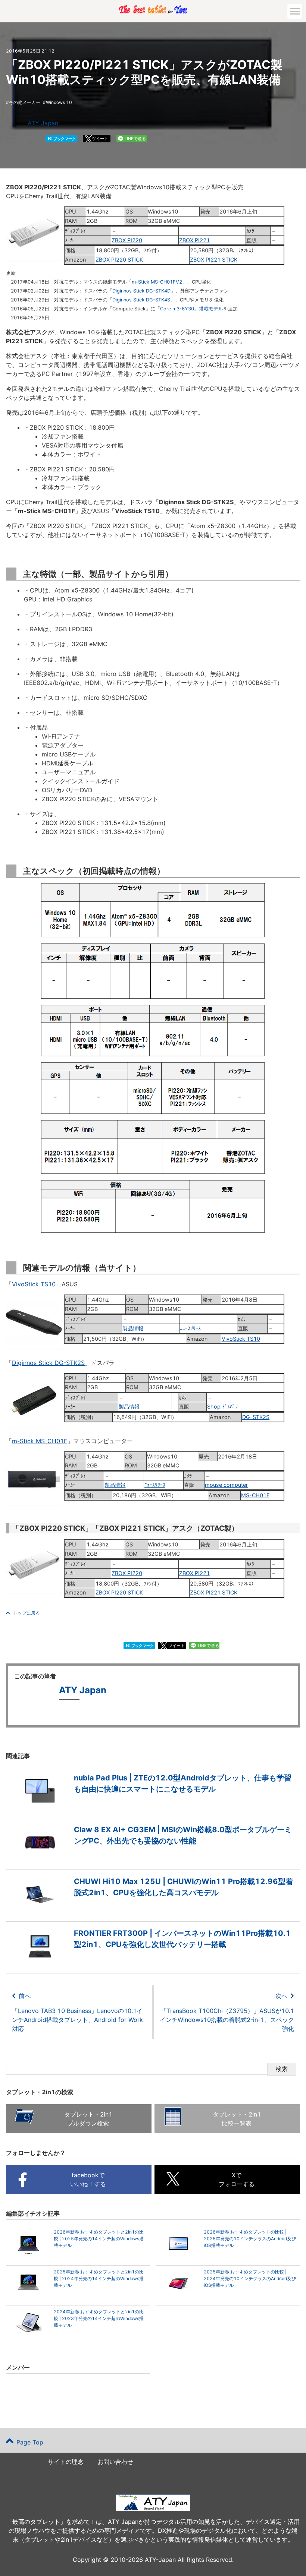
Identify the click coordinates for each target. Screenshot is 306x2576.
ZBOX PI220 (127, 240)
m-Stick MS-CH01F (40, 1441)
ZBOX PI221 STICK (214, 260)
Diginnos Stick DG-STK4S (141, 300)
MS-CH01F (255, 1495)
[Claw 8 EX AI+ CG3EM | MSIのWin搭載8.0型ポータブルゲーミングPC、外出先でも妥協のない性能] (153, 1859)
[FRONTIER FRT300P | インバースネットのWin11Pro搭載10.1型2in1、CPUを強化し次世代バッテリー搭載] (153, 1963)
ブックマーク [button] (62, 138)
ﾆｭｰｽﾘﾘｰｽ (190, 1328)
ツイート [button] (100, 139)
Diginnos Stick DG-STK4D (141, 291)
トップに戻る (26, 1613)
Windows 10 (59, 102)
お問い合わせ (115, 2462)
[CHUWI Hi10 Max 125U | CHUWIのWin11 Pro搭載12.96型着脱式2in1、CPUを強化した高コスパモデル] (153, 1911)
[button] (295, 11)
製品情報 (133, 1328)
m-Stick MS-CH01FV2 (157, 282)
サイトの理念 (66, 2462)
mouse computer (226, 1485)
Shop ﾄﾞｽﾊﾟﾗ (222, 1406)
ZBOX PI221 (194, 240)
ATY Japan (43, 123)
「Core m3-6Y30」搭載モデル (189, 309)
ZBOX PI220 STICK (119, 260)
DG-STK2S (256, 1417)
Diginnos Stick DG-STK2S (48, 1363)
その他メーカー (25, 102)
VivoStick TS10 (34, 1284)
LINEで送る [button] (135, 139)
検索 (282, 2069)
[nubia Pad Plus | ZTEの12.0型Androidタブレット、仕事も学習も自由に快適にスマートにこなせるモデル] (153, 1807)
